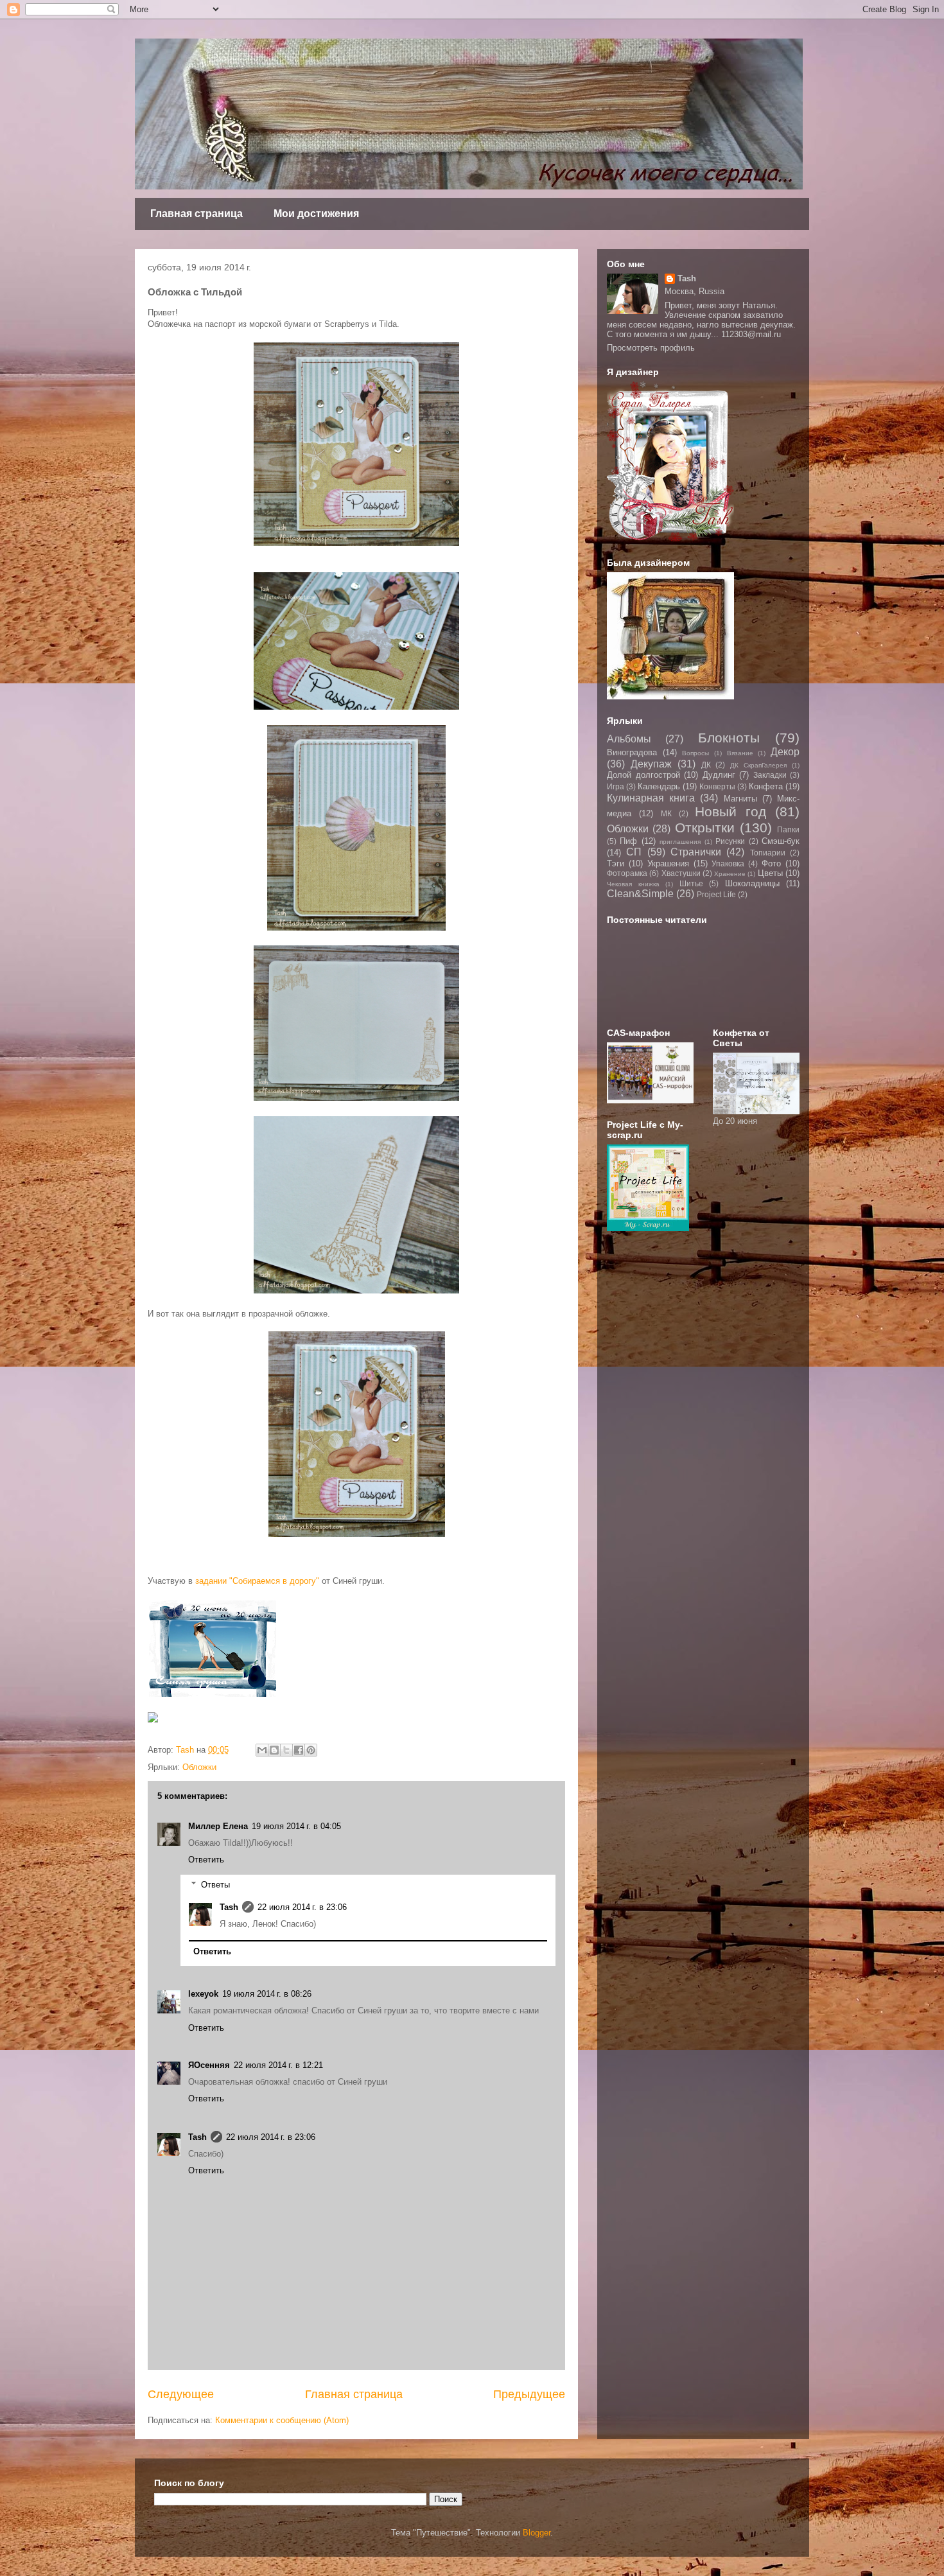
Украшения (668, 863)
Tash (229, 1907)
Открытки (705, 828)
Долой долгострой (643, 775)
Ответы (215, 1885)
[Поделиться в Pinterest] (311, 1750)
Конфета (766, 786)
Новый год (730, 811)
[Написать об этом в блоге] (274, 1750)
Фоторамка (627, 873)
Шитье (691, 883)
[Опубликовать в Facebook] (299, 1750)
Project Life (716, 894)
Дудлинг (719, 775)
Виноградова (632, 752)
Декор (785, 752)
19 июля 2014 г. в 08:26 (267, 1994)
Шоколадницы (752, 883)
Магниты (740, 799)
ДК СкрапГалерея (758, 765)
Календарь (659, 786)
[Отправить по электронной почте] (262, 1750)
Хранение (730, 874)
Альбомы (629, 739)
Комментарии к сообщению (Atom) (282, 2420)
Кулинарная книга (651, 798)
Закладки (770, 775)
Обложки (199, 1767)
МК (666, 813)
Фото (771, 863)
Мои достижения (316, 214)
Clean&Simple (640, 894)
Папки (788, 829)
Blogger (537, 2533)
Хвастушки (681, 873)
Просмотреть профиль (651, 348)
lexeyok (203, 1994)
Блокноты (729, 738)
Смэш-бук (781, 841)
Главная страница (197, 214)
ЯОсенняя (209, 2065)
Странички (696, 852)
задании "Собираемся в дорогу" (257, 1581)
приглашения (680, 842)
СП (634, 852)
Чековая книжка (633, 884)
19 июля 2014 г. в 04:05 (296, 1826)
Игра (616, 786)
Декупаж (651, 764)
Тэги (616, 863)
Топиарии (768, 853)
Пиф (628, 841)
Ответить (206, 1860)
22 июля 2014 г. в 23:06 (302, 1907)
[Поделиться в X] (286, 1750)
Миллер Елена (218, 1826)
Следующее (181, 2394)
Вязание (740, 753)
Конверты (717, 786)
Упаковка (728, 863)
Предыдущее (529, 2394)
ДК (706, 765)
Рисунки (730, 841)
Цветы (770, 873)
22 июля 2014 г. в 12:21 (278, 2065)
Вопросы (695, 753)
